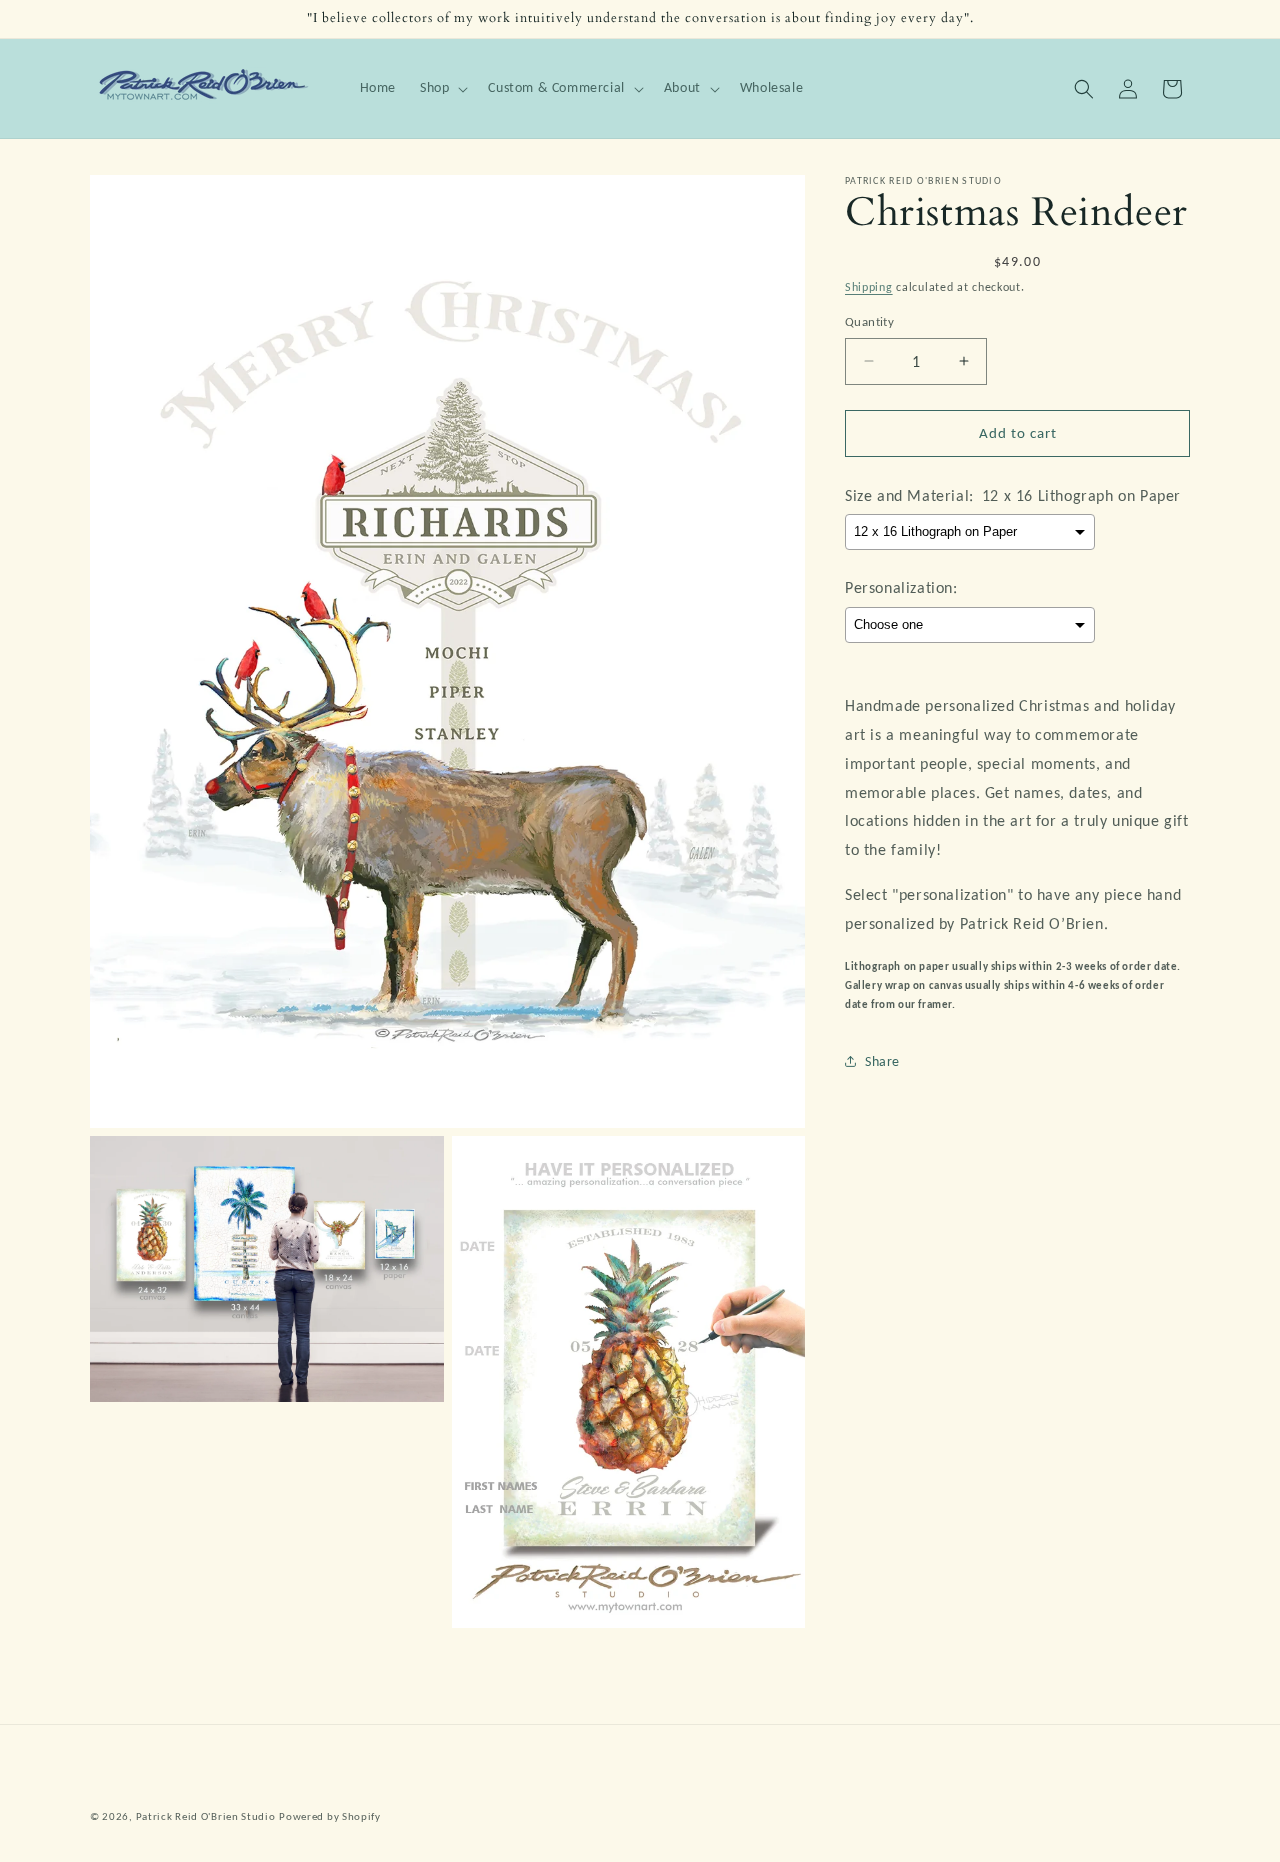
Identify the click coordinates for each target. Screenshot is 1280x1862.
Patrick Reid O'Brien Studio (206, 1816)
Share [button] (882, 1061)
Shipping (869, 287)
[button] (442, 88)
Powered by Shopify (330, 1816)
